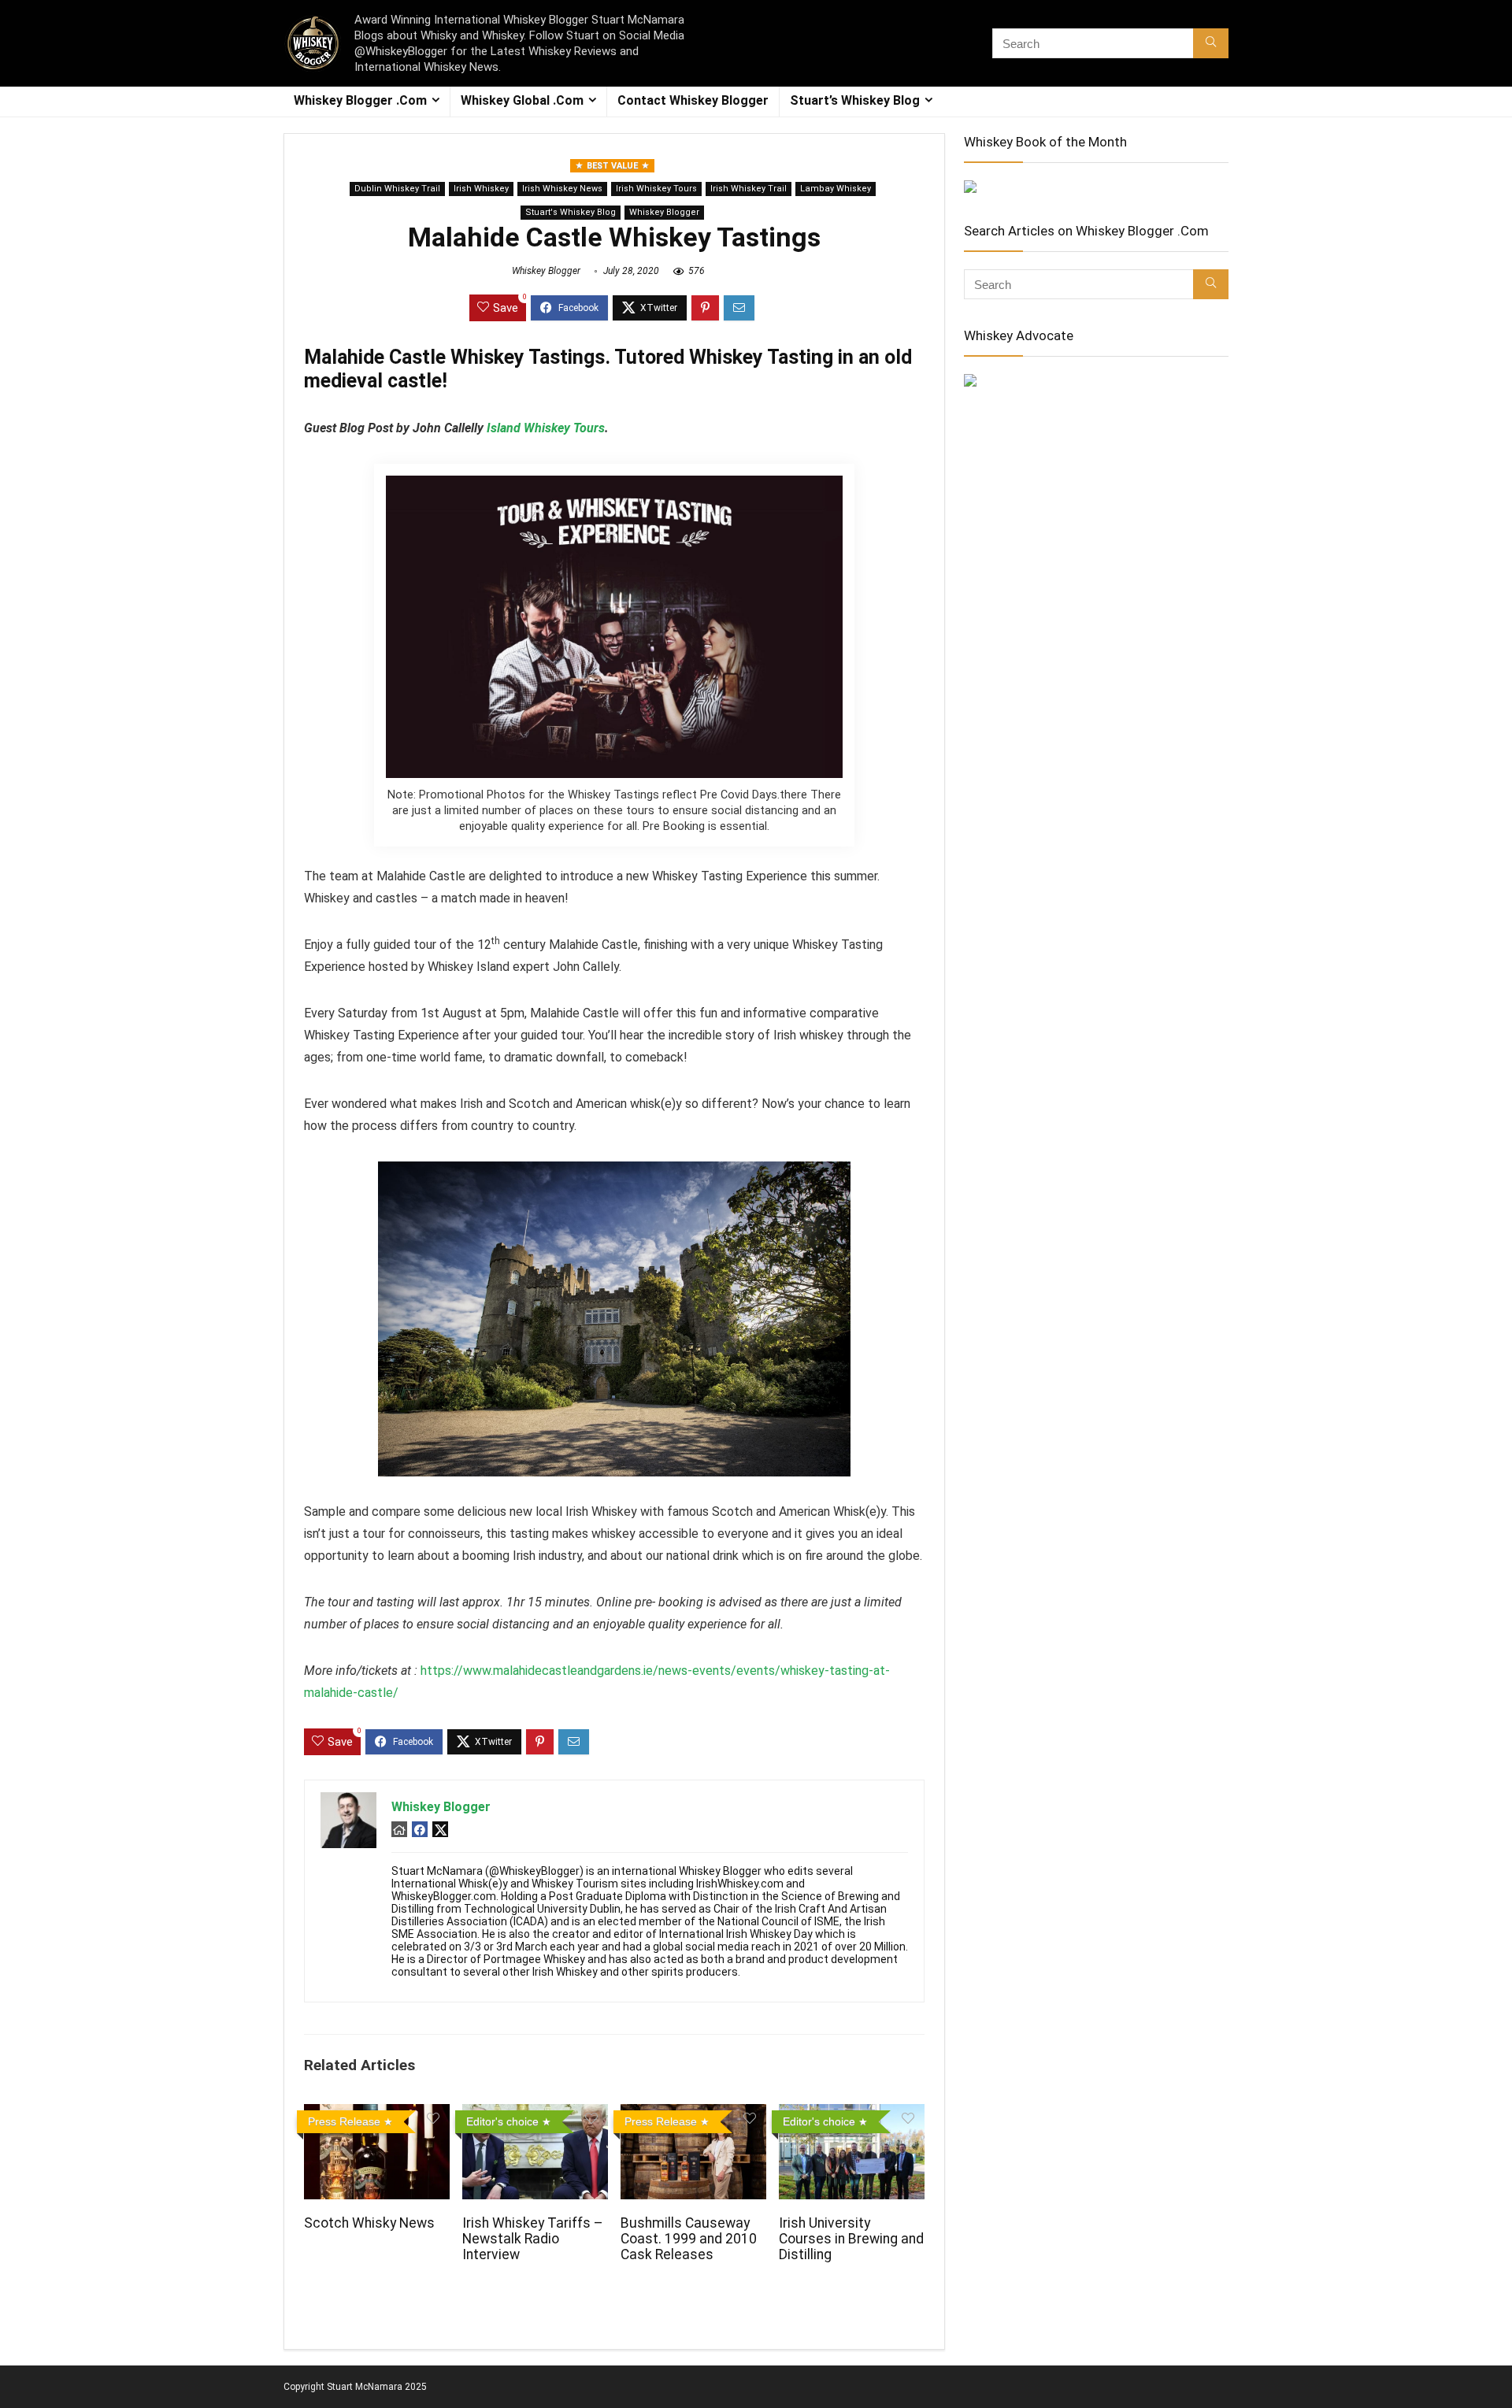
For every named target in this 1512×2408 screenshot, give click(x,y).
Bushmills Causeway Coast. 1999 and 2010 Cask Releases (689, 2239)
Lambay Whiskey (836, 189)
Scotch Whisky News (369, 2223)
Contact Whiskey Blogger (693, 100)
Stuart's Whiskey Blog (571, 212)
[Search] (1211, 43)
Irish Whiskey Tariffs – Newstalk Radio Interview (533, 2239)
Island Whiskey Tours (546, 428)
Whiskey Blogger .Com (360, 100)
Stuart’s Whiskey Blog (855, 100)
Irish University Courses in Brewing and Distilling (851, 2239)
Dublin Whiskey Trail (397, 189)
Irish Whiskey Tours (656, 189)
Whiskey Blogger (664, 212)
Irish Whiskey (481, 189)
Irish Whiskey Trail (749, 189)
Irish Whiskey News (562, 189)
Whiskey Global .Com (522, 100)
